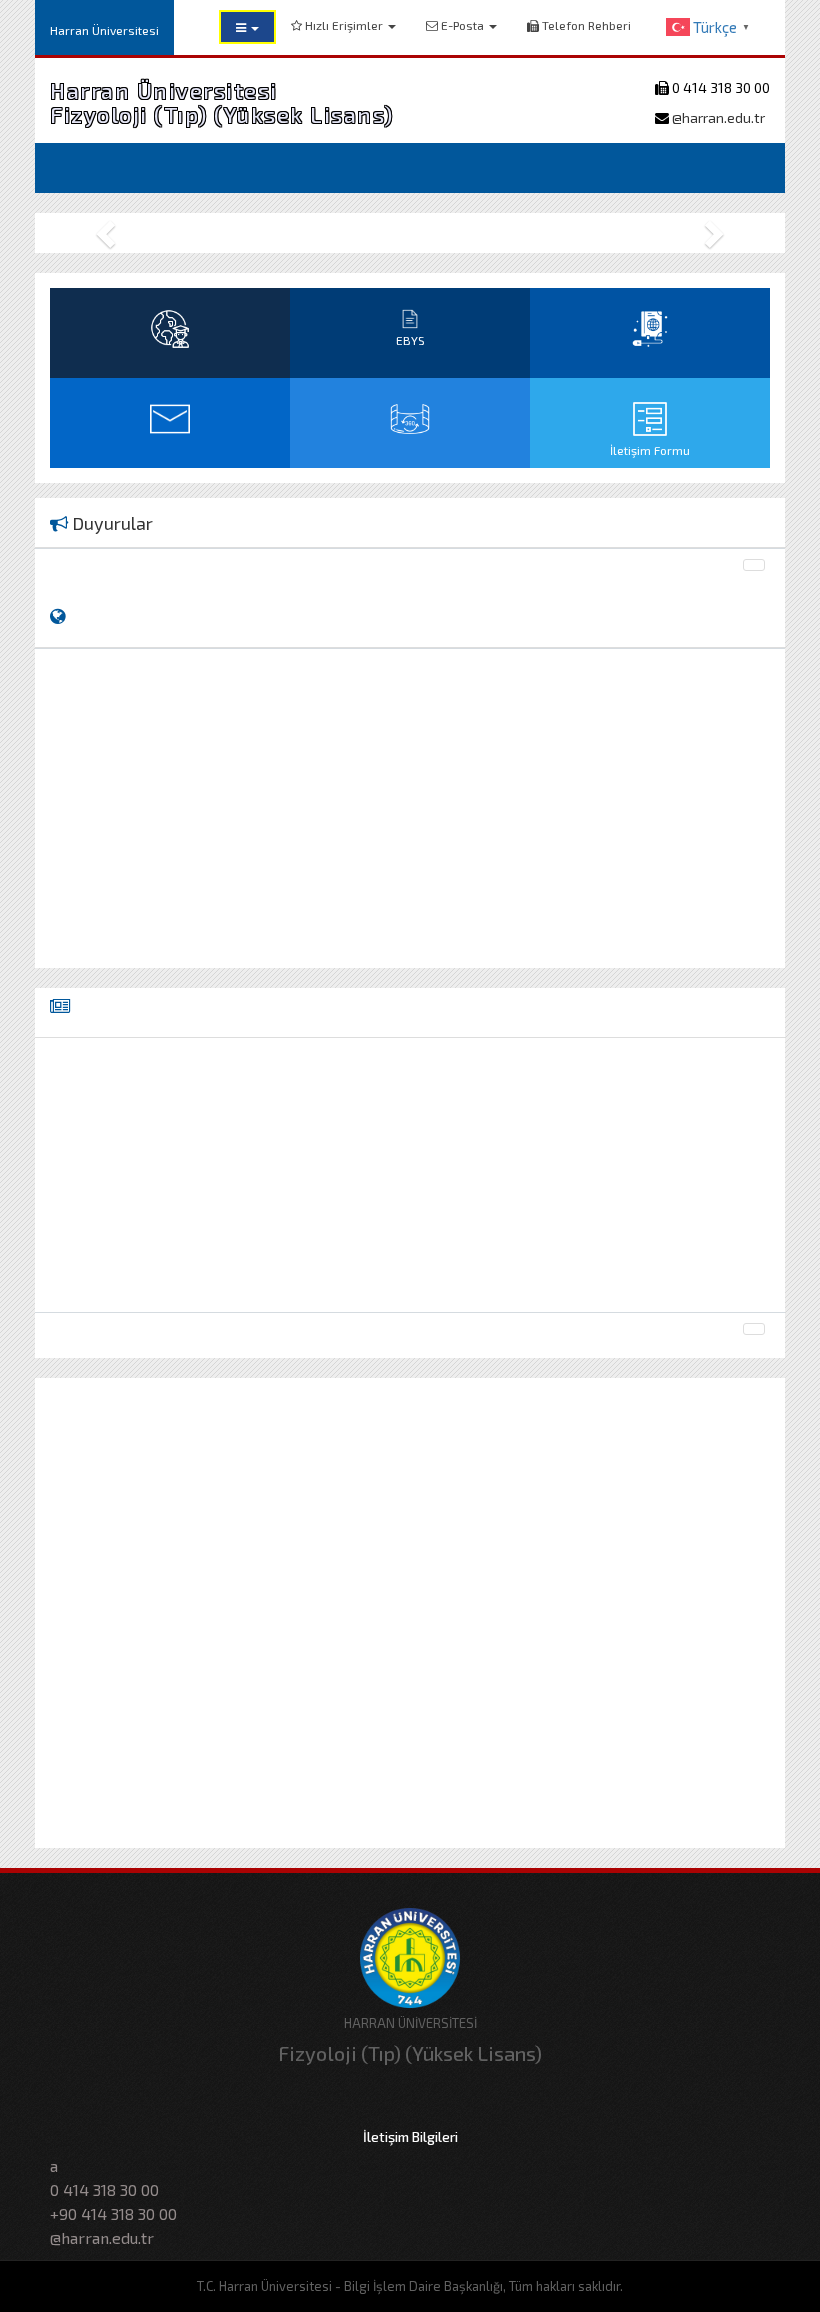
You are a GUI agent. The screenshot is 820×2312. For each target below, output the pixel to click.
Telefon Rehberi (585, 25)
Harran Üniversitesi (104, 30)
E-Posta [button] (462, 25)
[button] (247, 27)
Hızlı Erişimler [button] (344, 25)
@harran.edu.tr (717, 117)
